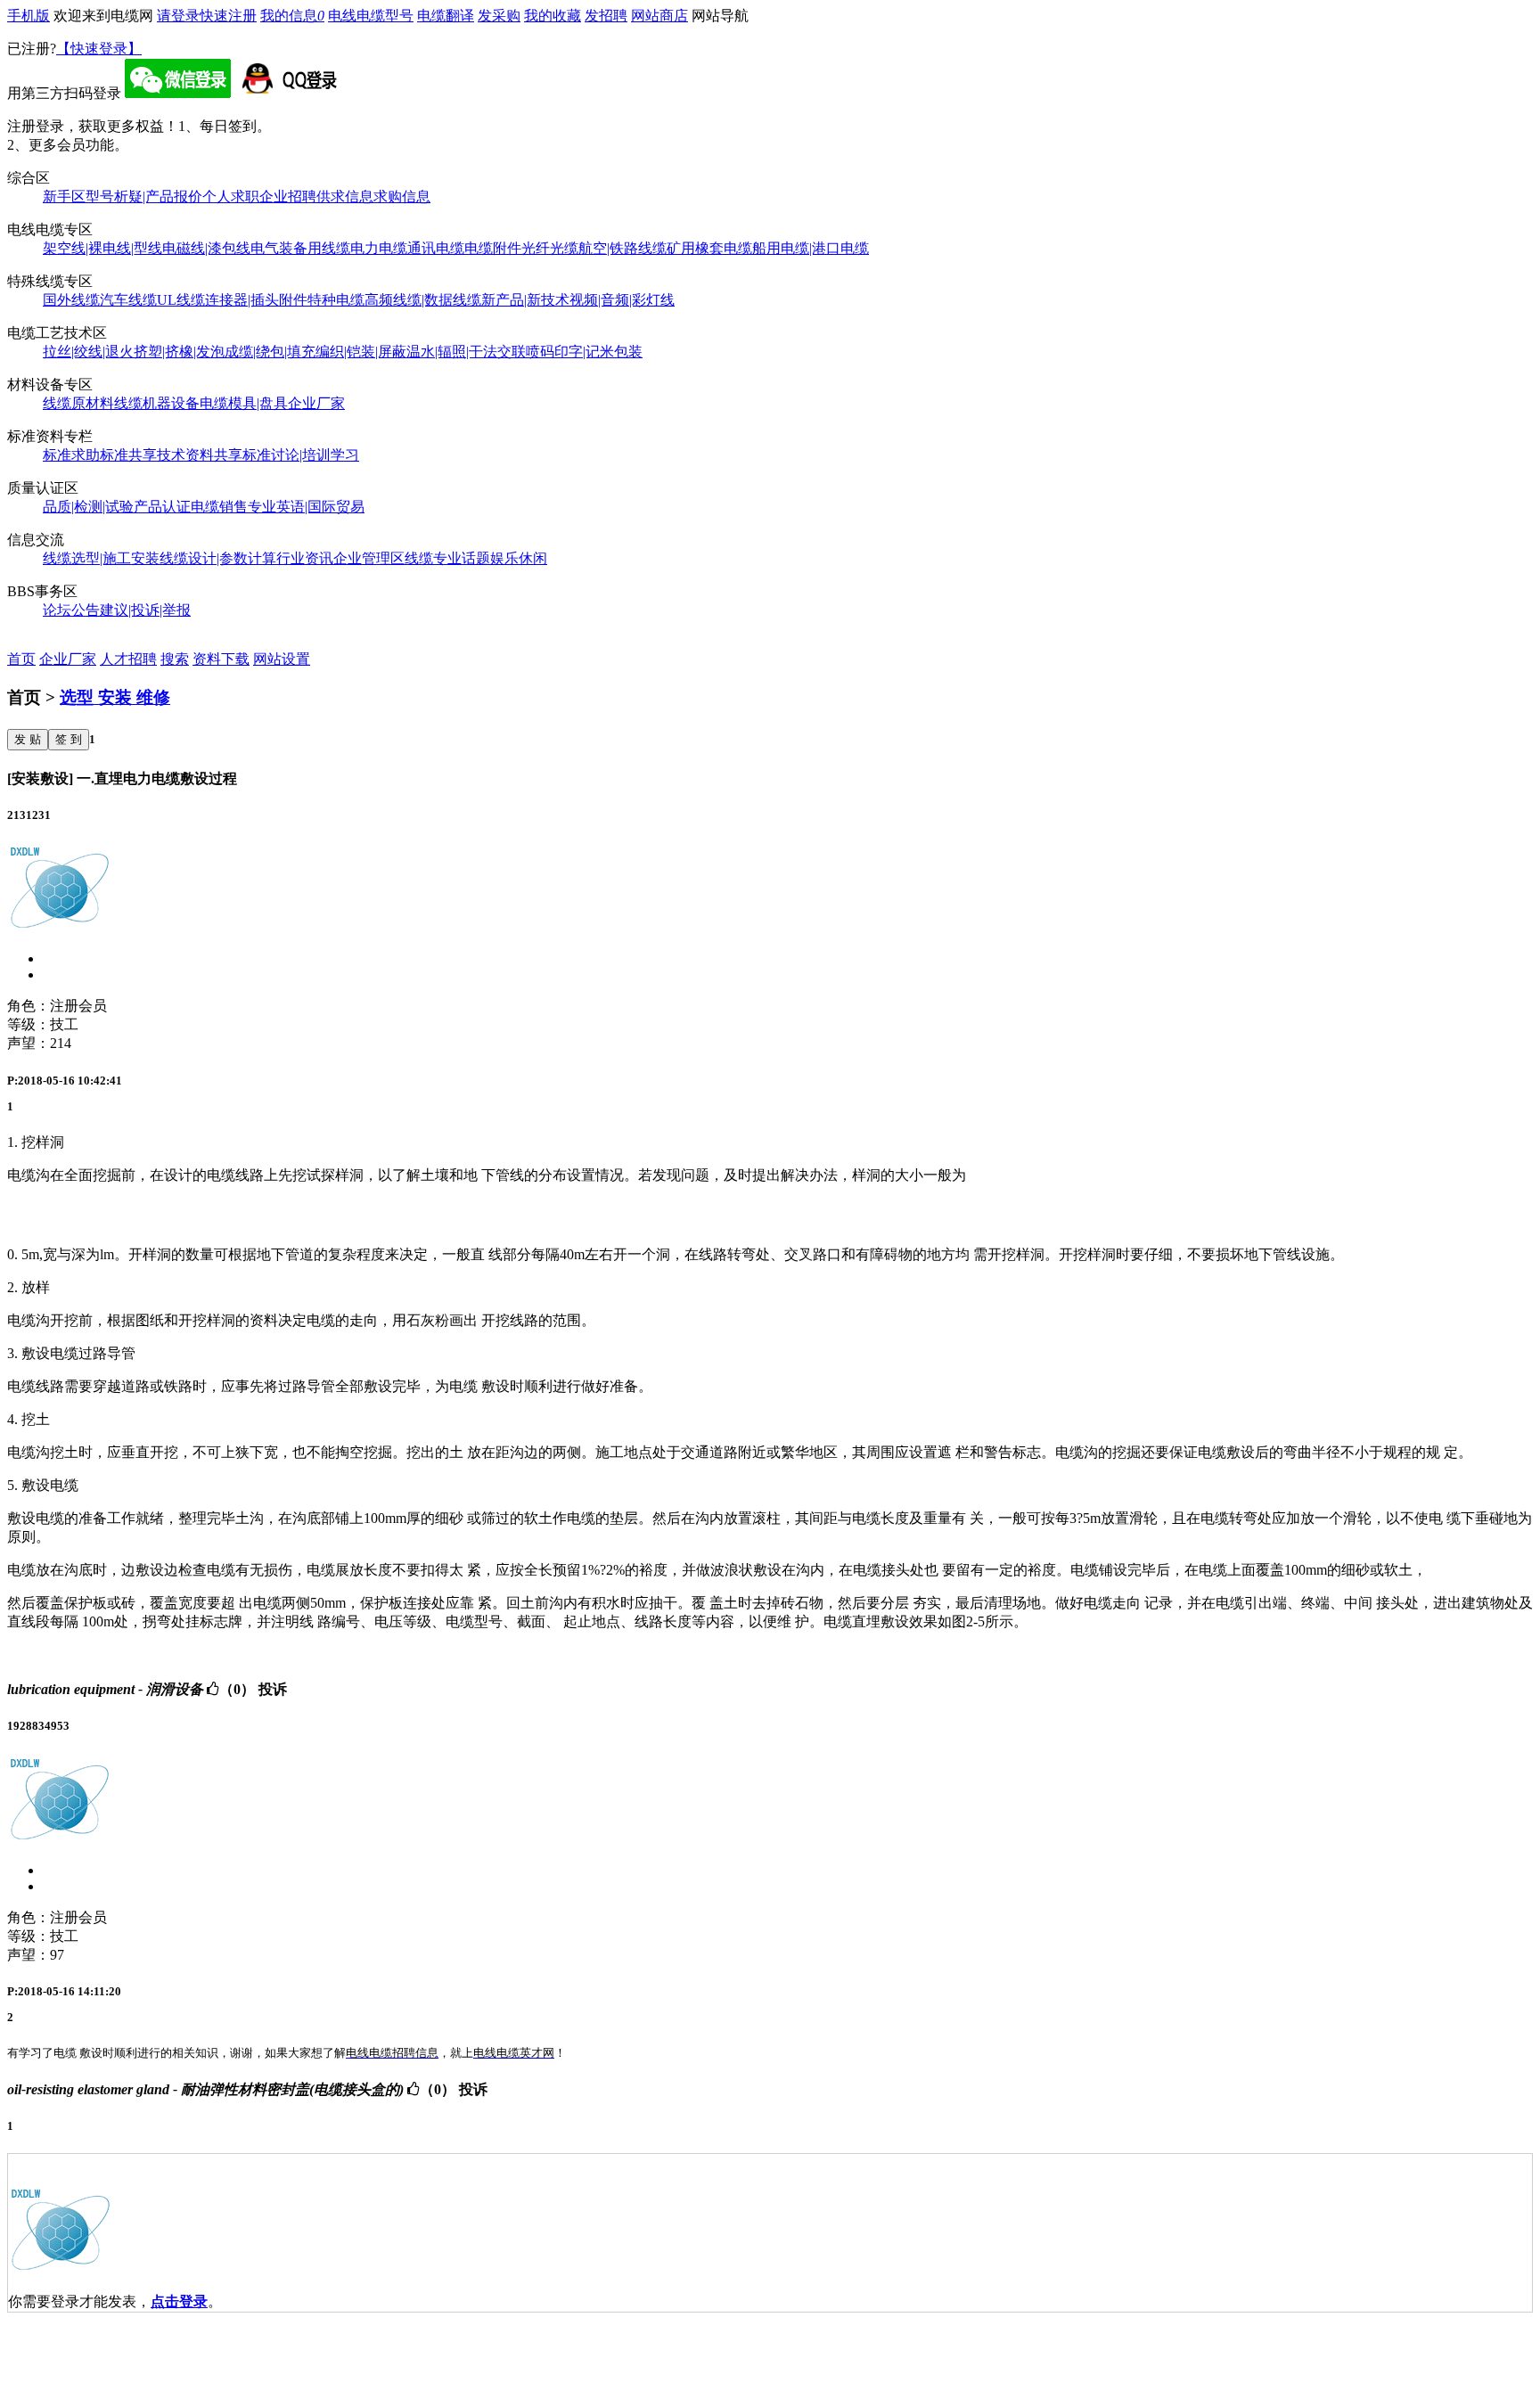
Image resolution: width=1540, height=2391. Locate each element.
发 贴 (28, 739)
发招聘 (606, 16)
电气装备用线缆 (300, 248)
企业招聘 (288, 197)
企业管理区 (369, 558)
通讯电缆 (436, 248)
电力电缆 (379, 248)
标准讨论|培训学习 (301, 455)
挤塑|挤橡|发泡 (179, 352)
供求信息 (345, 197)
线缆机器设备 (157, 403)
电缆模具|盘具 (244, 403)
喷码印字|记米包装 (584, 352)
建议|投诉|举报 (145, 610)
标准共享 (128, 455)
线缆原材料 (78, 403)
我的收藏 (553, 16)
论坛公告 (71, 610)
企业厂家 (316, 403)
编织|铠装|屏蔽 (361, 352)
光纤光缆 (550, 248)
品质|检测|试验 (88, 507)
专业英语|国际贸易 (306, 507)
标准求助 (71, 455)
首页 (21, 659)
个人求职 (231, 197)
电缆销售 (219, 507)
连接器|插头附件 (256, 300)
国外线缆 (71, 300)
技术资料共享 (200, 455)
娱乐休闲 (519, 558)
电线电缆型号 (371, 16)
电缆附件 (493, 248)
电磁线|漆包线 (206, 248)
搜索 (175, 659)
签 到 (69, 739)
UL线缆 (181, 300)
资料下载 (221, 659)
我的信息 (292, 16)
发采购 (499, 16)
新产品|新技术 (525, 300)
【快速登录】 (99, 49)
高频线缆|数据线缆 (423, 300)
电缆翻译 (446, 16)
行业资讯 (305, 558)
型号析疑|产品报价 (144, 197)
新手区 (64, 197)
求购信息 (402, 197)
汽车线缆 (128, 300)
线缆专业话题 (447, 558)
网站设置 (282, 659)
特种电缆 (336, 300)
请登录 (178, 16)
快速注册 (228, 16)
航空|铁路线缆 (623, 248)
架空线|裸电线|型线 (102, 248)
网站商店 (659, 16)
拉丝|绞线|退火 (88, 352)
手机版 (29, 16)
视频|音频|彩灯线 (622, 300)
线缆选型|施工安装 (101, 558)
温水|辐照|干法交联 (466, 352)
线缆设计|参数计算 (218, 558)
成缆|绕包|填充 (270, 352)
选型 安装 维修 (115, 697)
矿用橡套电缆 (709, 248)
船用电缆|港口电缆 (811, 248)
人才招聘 (128, 659)
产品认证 (162, 507)
